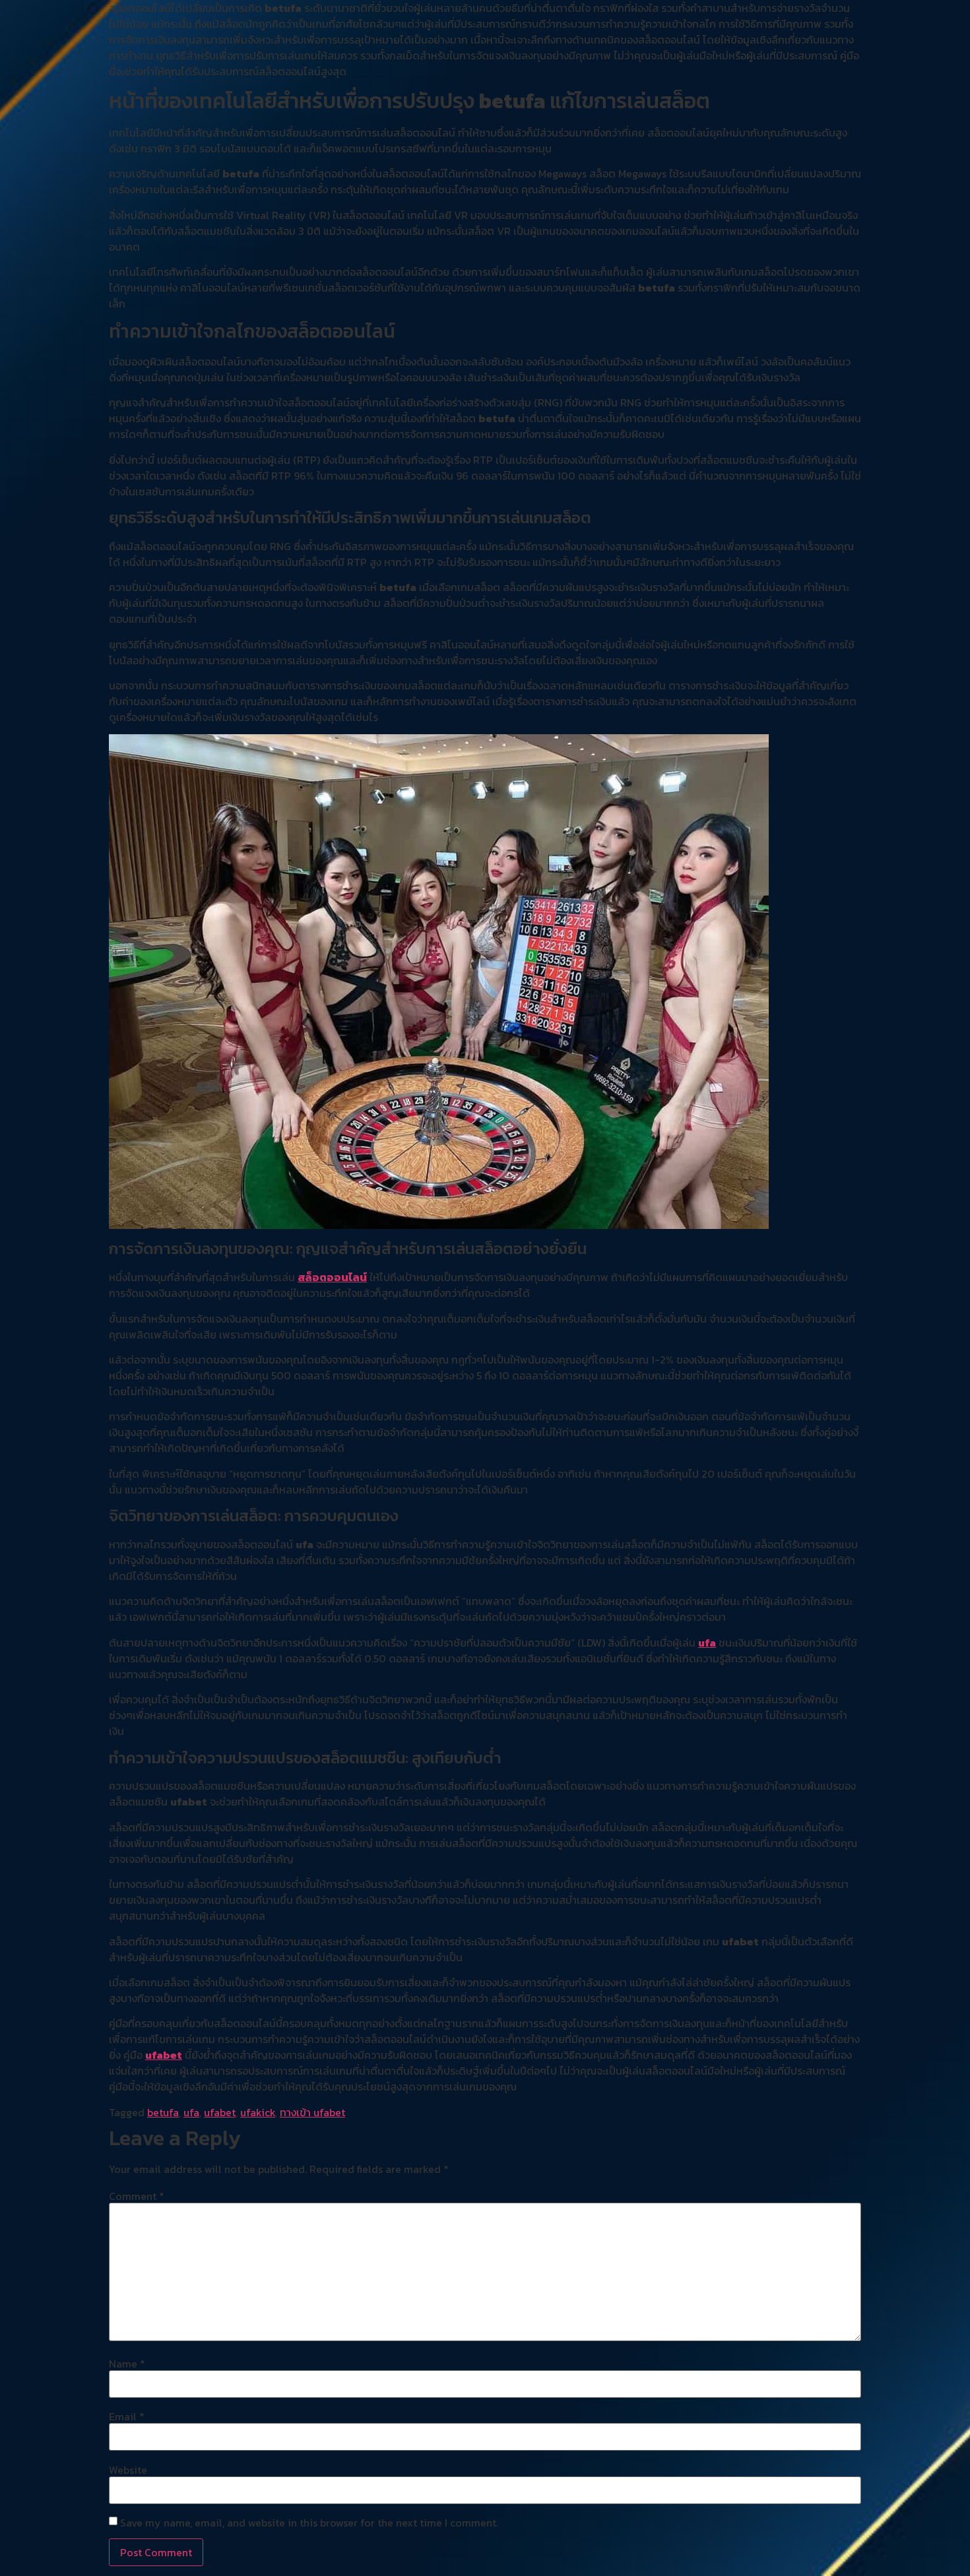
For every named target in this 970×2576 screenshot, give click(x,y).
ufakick (258, 2112)
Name (127, 2364)
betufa (163, 2112)
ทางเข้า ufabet (312, 2112)
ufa (707, 1643)
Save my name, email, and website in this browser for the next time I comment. (309, 2523)
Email (127, 2416)
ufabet (164, 2055)
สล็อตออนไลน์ (332, 1277)
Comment (137, 2196)
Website (128, 2470)
